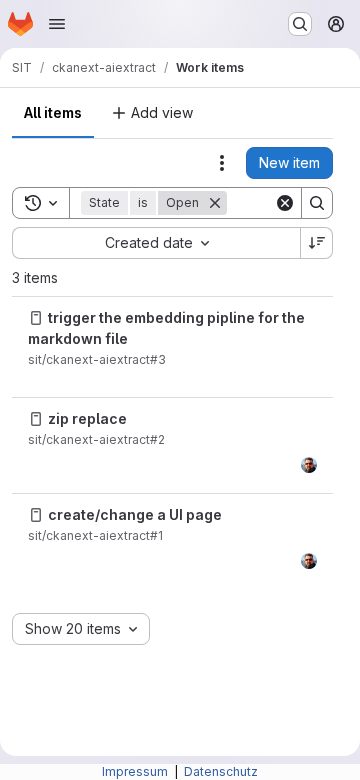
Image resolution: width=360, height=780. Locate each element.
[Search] (317, 203)
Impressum (136, 771)
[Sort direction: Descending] (317, 243)
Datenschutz (221, 771)
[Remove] (215, 203)
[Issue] (36, 318)
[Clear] (285, 203)
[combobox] (156, 243)
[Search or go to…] (300, 24)
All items (53, 112)
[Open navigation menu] (57, 24)
